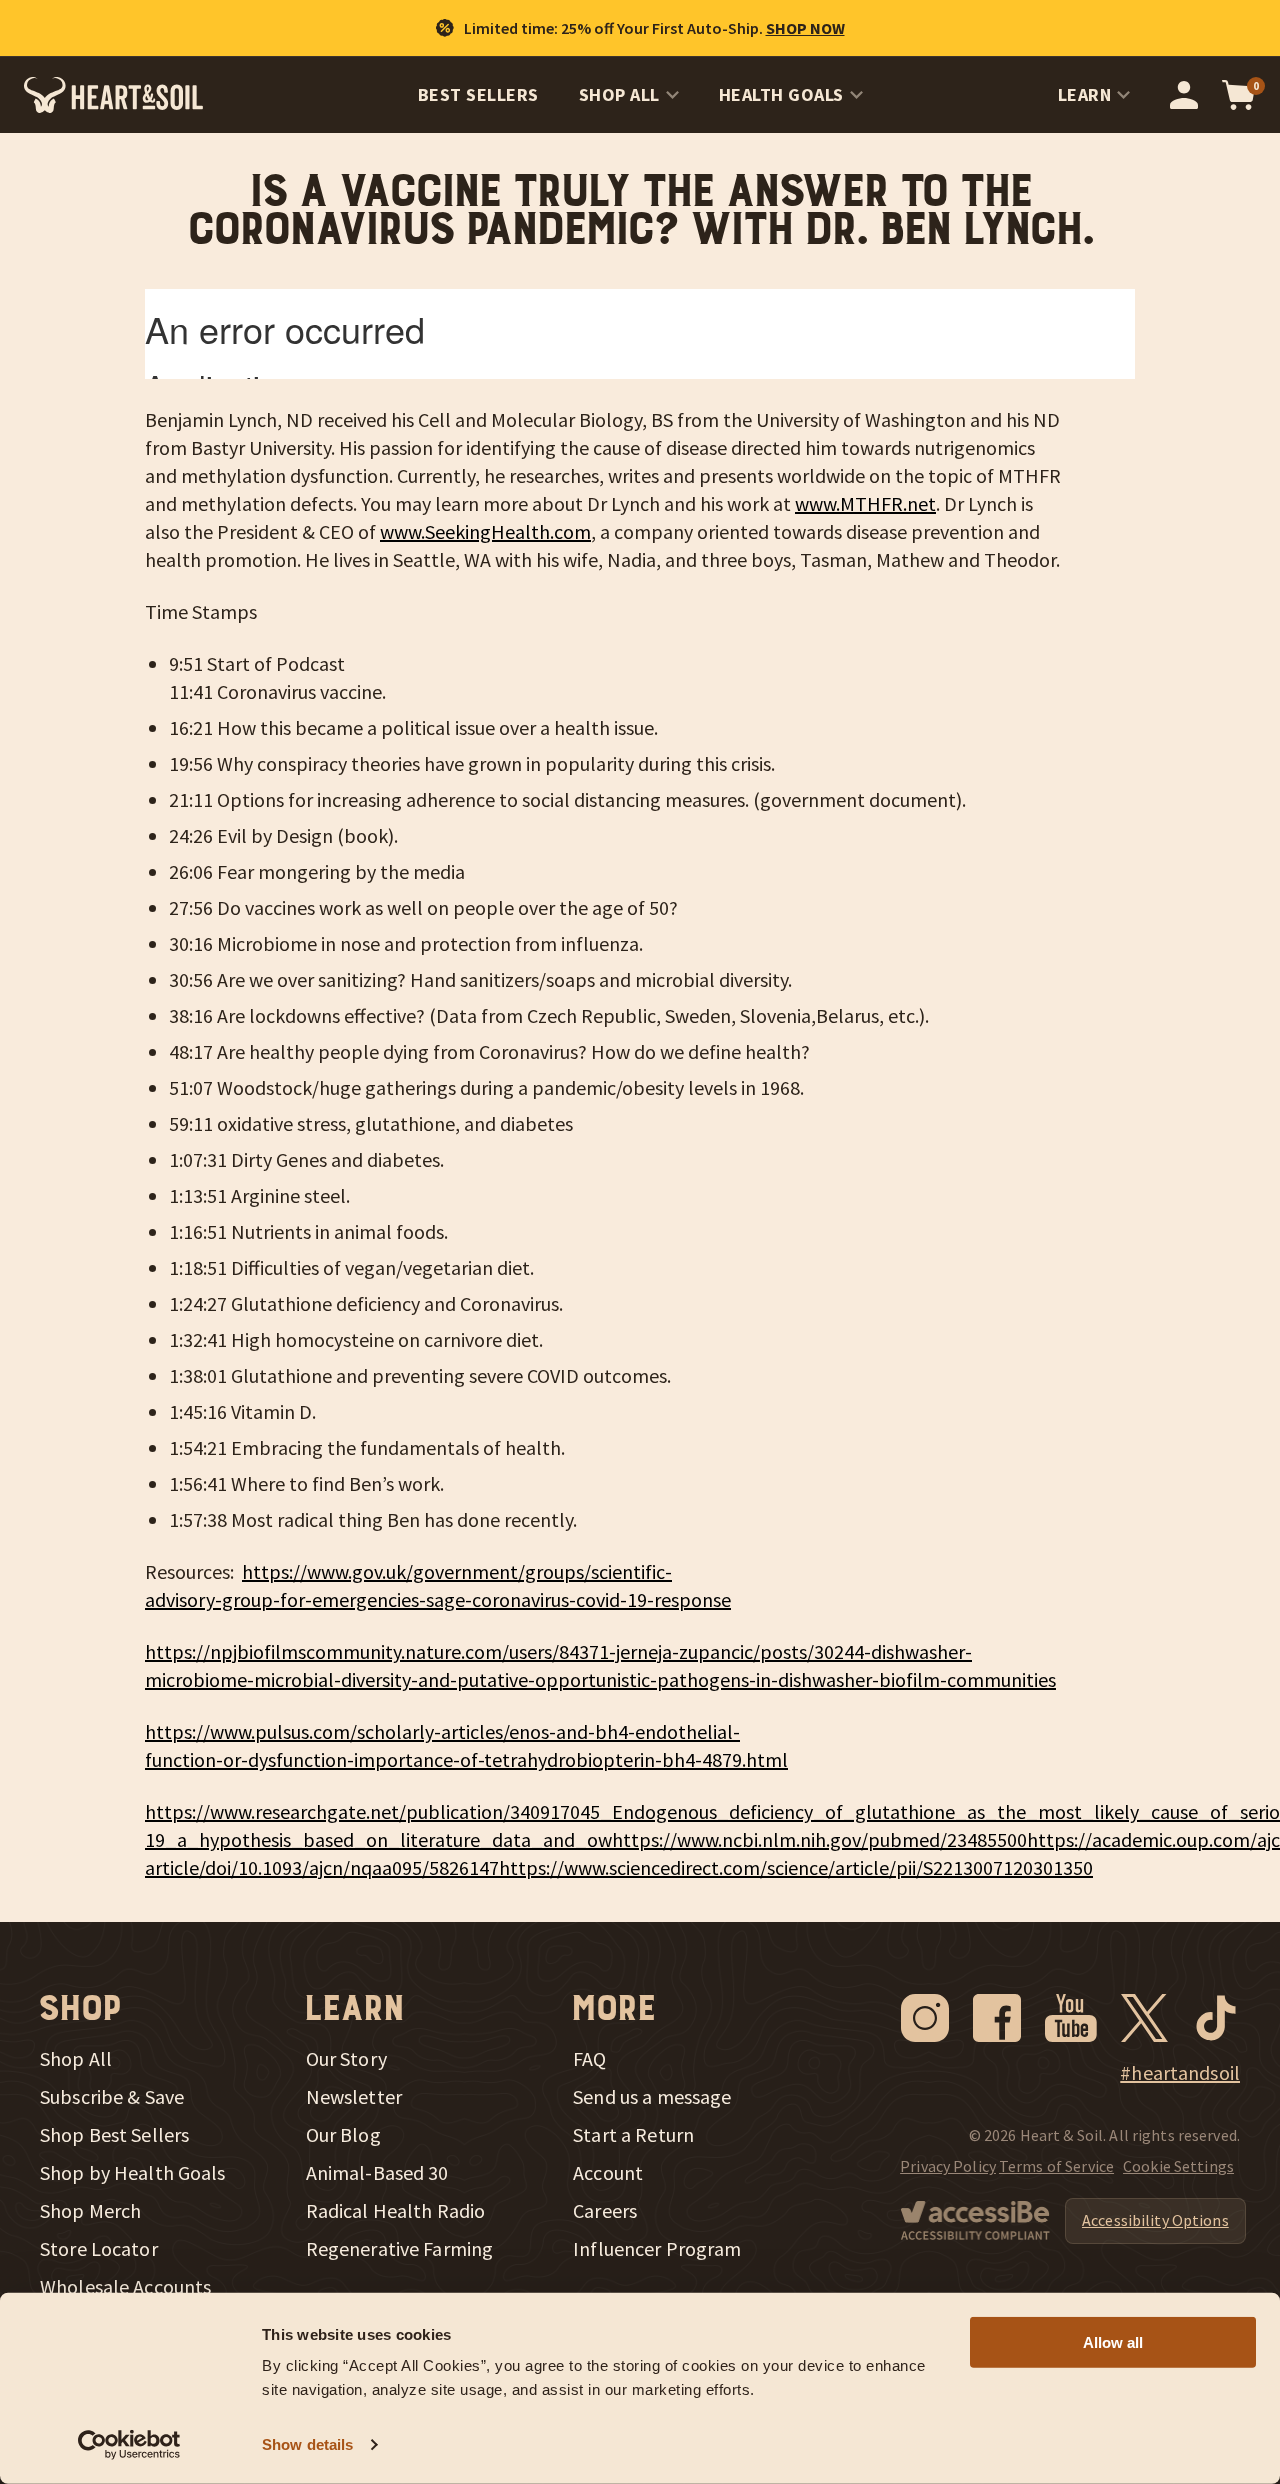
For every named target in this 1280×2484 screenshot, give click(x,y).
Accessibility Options (1155, 2220)
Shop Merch (90, 2211)
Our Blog (343, 2135)
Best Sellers (478, 94)
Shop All (619, 94)
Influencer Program (657, 2249)
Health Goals (781, 94)
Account (608, 2173)
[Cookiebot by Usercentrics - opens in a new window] (129, 2445)
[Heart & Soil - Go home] (113, 95)
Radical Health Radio (396, 2211)
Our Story (346, 2059)
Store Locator (99, 2249)
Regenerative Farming (400, 2249)
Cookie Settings (1178, 2166)
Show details (307, 2444)
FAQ (589, 2059)
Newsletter (354, 2097)
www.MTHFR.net (865, 503)
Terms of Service (1056, 2166)
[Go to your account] (1184, 95)
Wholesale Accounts (125, 2287)
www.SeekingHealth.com (485, 531)
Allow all (1113, 2342)
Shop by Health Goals (133, 2173)
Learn (1085, 94)
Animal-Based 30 (377, 2173)
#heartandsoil (1180, 2073)
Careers (605, 2211)
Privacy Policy (948, 2166)
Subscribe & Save (112, 2097)
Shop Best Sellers (114, 2135)
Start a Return (633, 2135)
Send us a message (652, 2097)
